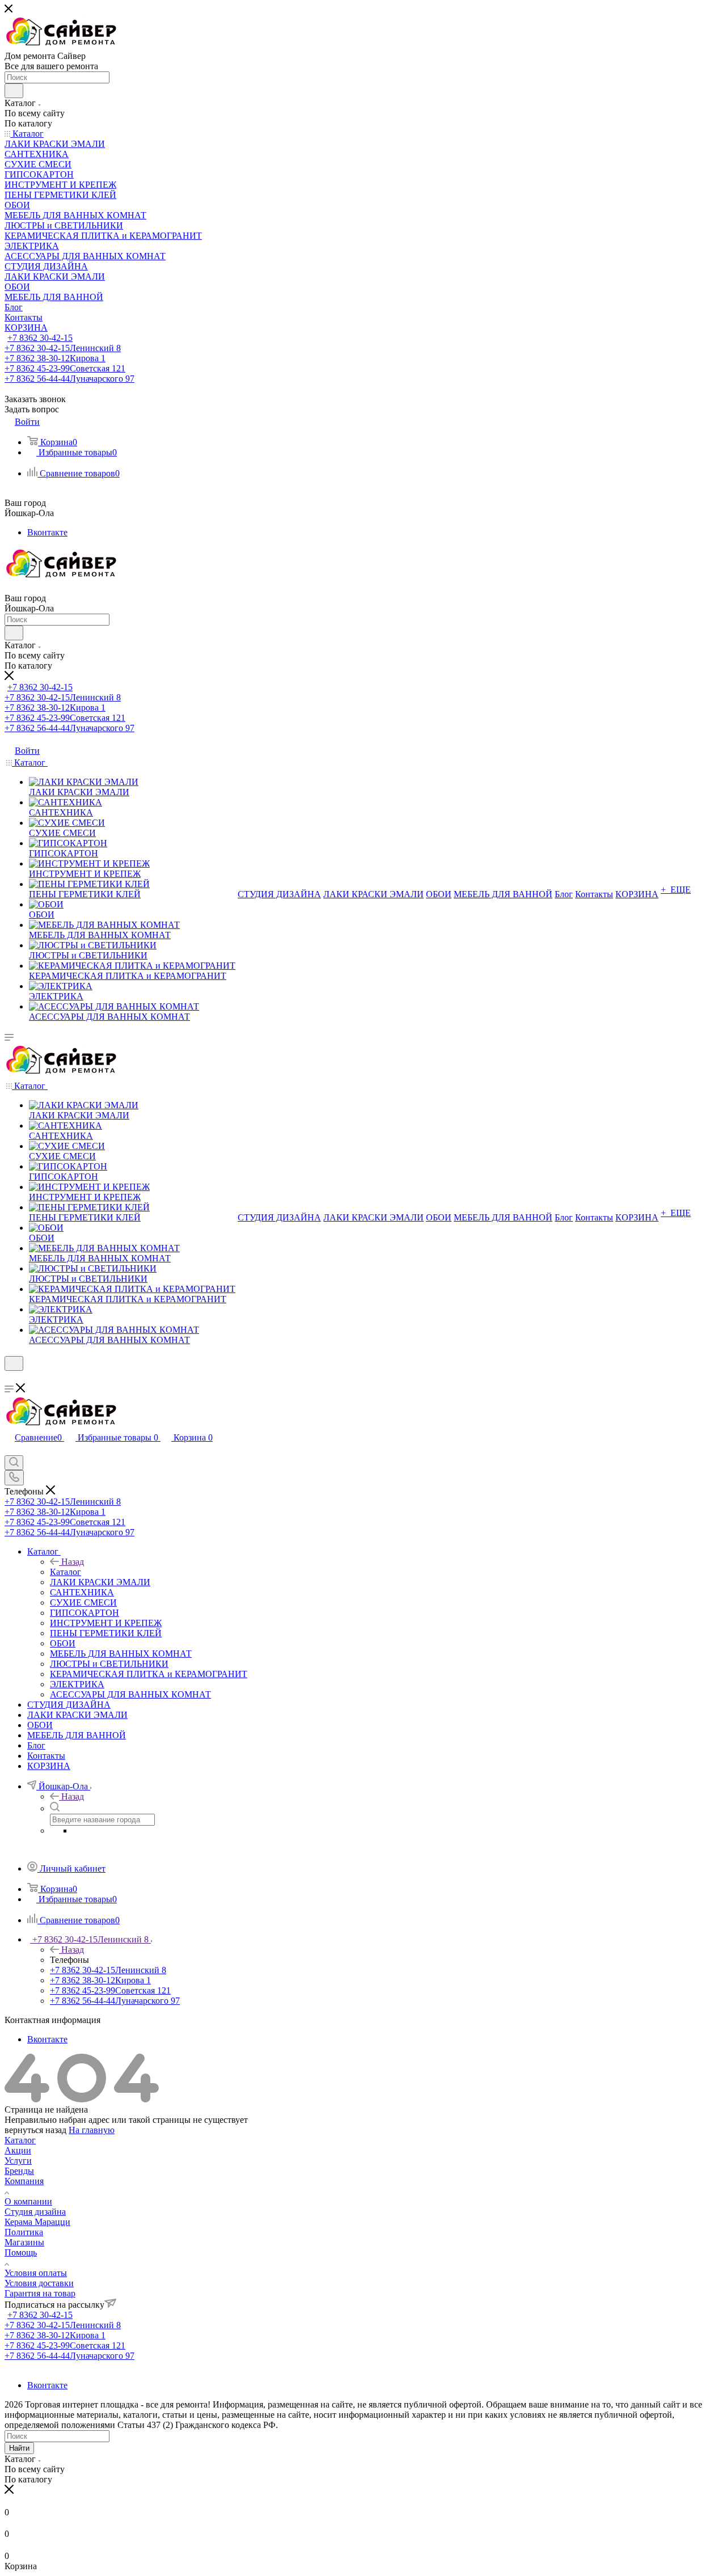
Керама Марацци (37, 2222)
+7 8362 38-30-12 (55, 358)
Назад (73, 1562)
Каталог (66, 1572)
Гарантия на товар (40, 2293)
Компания (24, 2181)
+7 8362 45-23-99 (65, 368)
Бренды (19, 2171)
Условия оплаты (36, 2273)
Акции (18, 2150)
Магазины (24, 2242)
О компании (28, 2201)
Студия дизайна (35, 2212)
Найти (19, 2448)
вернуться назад (35, 2130)
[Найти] (14, 91)
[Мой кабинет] (10, 1378)
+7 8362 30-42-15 (40, 338)
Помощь (21, 2252)
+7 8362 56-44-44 (69, 379)
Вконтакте (47, 532)
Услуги (18, 2161)
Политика (24, 2232)
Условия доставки (39, 2283)
